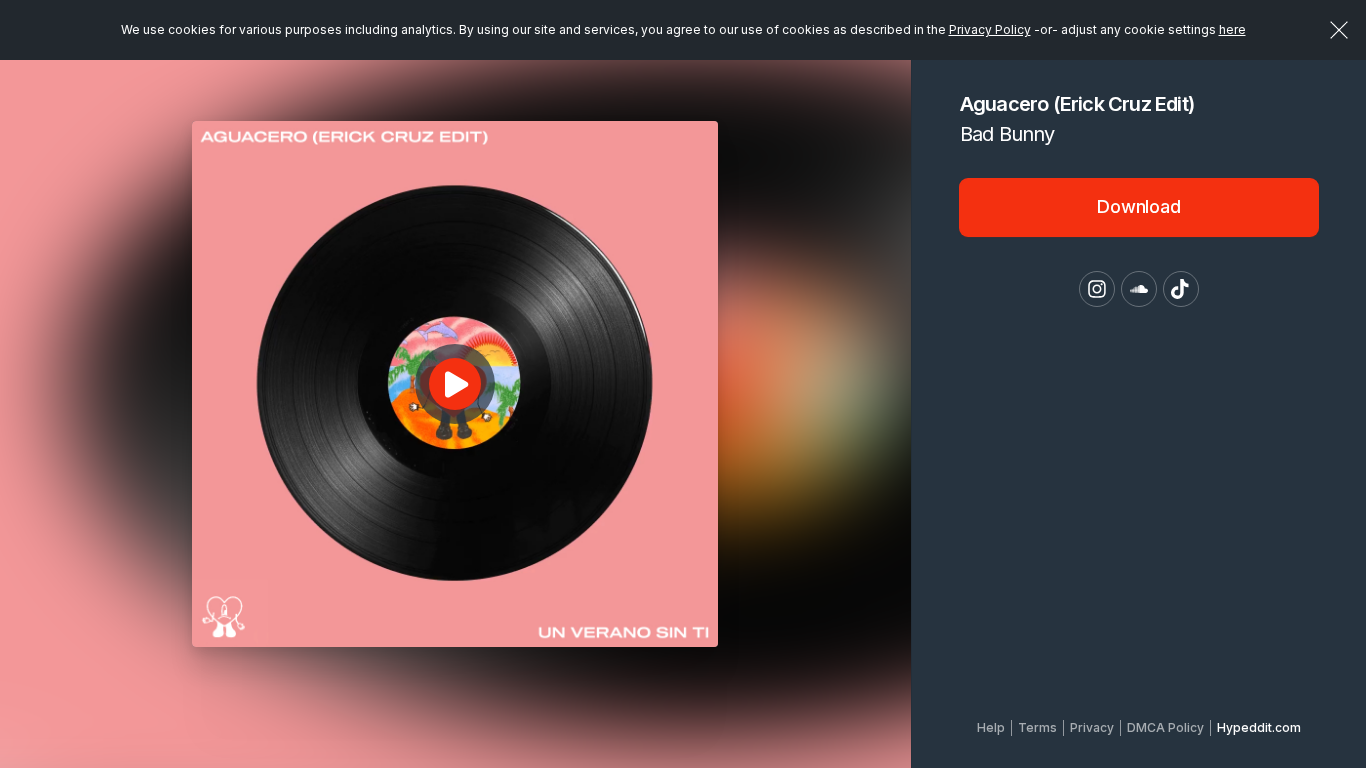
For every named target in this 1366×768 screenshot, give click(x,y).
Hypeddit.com (1259, 727)
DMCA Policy (1165, 727)
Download (1139, 206)
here (1232, 29)
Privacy (1092, 727)
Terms (1037, 727)
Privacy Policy (990, 29)
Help (991, 727)
